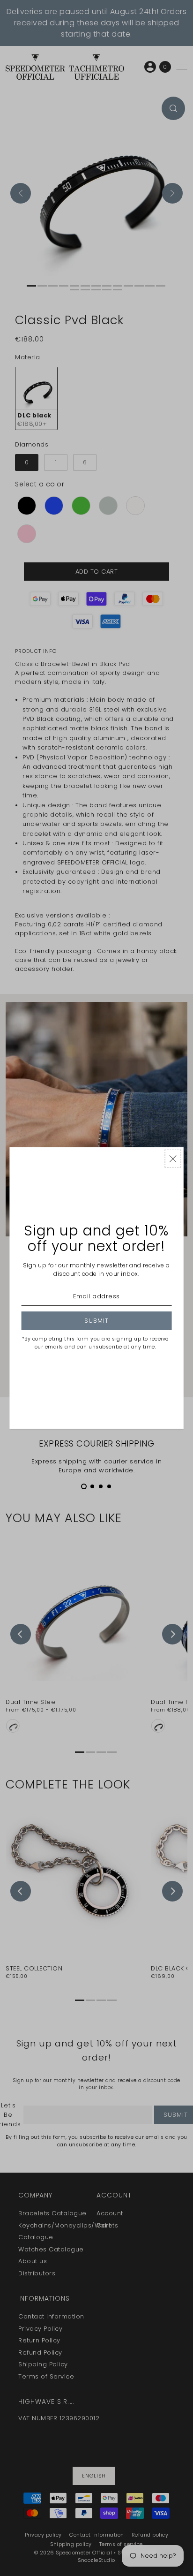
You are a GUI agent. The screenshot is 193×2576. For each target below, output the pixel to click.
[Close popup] (173, 1159)
